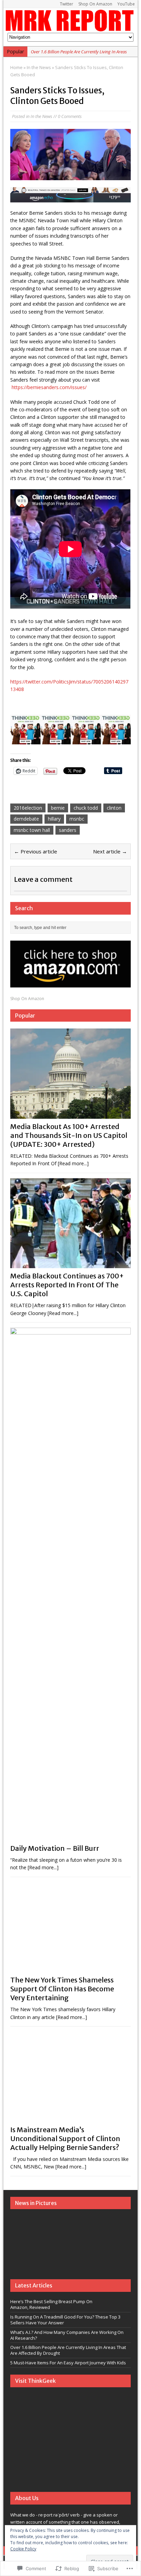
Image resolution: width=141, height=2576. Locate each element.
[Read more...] (73, 1163)
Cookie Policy (23, 2549)
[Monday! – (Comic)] (96, 2249)
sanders (68, 830)
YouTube (126, 4)
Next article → (110, 851)
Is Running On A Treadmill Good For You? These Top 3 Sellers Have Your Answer (65, 2320)
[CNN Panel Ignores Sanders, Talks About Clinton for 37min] (96, 2231)
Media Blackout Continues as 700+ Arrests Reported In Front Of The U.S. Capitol (67, 1285)
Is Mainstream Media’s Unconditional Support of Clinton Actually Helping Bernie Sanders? (65, 2139)
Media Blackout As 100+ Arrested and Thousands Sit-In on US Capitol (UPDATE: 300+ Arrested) (69, 1135)
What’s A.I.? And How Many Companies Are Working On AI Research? (67, 2335)
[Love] (22, 2249)
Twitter (67, 4)
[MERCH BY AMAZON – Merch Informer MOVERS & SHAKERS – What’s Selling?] (72, 2231)
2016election (28, 808)
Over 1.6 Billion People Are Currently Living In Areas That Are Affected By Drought (68, 2350)
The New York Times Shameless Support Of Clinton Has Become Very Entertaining (62, 1989)
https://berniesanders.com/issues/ (49, 387)
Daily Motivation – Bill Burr (55, 1848)
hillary (54, 819)
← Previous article (36, 851)
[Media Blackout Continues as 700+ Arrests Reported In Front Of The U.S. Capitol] (70, 1264)
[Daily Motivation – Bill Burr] (70, 1837)
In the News (41, 116)
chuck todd (86, 808)
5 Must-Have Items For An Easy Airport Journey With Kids (68, 2363)
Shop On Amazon (95, 4)
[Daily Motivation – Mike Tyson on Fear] (72, 2249)
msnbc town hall (32, 830)
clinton (114, 808)
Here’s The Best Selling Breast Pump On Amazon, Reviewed (51, 2304)
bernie (58, 808)
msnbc (77, 819)
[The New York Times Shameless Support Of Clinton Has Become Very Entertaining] (70, 1968)
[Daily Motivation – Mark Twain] (22, 2231)
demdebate (26, 819)
